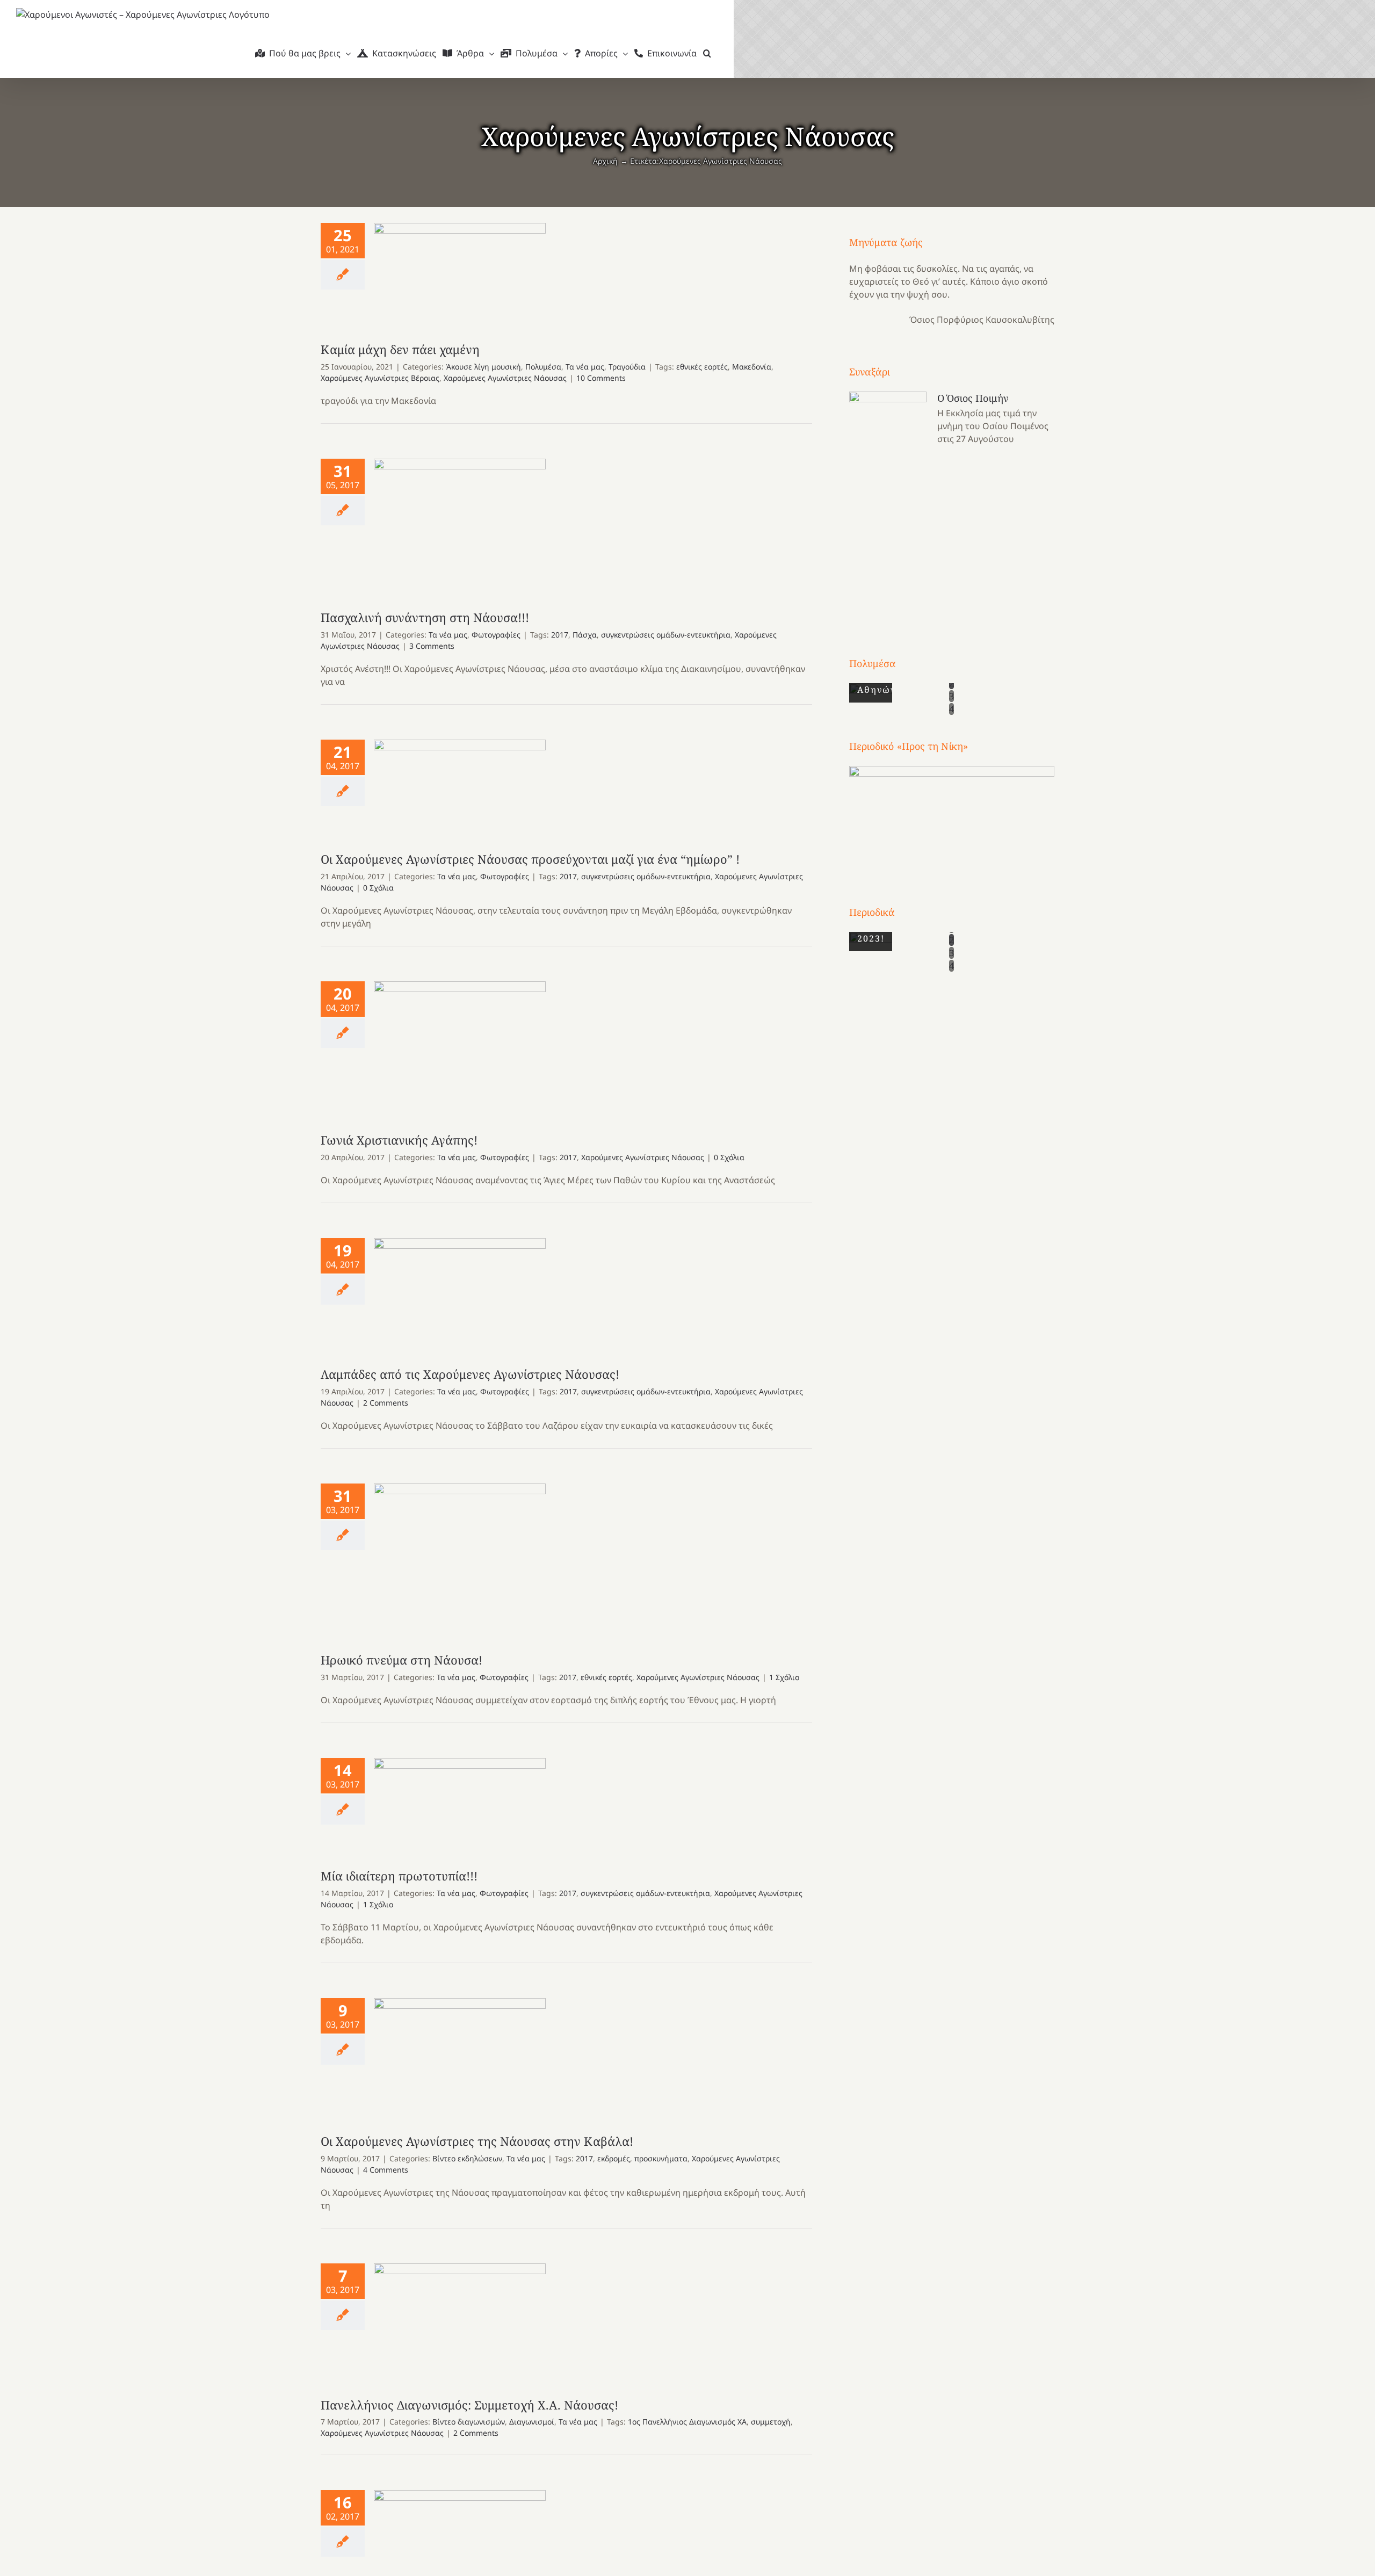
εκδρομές (614, 2158)
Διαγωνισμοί (532, 2422)
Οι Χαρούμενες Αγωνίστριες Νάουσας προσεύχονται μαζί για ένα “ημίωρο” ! (460, 784)
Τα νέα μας (585, 367)
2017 (560, 635)
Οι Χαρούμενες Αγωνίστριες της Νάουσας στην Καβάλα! (460, 2055)
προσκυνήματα (661, 2158)
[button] (707, 53)
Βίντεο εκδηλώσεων (467, 2158)
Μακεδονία (752, 367)
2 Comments (386, 1403)
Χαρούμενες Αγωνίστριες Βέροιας (380, 378)
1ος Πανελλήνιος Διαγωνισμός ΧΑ (687, 2422)
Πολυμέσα (543, 367)
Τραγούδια (627, 367)
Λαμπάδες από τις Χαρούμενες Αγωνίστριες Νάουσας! (460, 1291)
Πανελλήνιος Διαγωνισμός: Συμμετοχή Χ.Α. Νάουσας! (460, 2320)
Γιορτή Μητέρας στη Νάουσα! (460, 2542)
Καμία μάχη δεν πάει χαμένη (460, 272)
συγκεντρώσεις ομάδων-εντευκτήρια (666, 635)
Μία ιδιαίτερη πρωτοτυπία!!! (460, 1802)
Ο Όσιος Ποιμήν (973, 398)
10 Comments (601, 378)
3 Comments (432, 646)
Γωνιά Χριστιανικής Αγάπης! (460, 1046)
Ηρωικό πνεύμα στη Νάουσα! (460, 1557)
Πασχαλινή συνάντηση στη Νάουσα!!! (460, 523)
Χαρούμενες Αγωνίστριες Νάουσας (505, 378)
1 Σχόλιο (784, 1677)
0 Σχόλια (378, 888)
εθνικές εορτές (702, 367)
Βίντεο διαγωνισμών (469, 2422)
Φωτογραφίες (496, 635)
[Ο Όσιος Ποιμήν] (888, 504)
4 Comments (386, 2170)
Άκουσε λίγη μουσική (483, 367)
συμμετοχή (771, 2422)
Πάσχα (585, 635)
